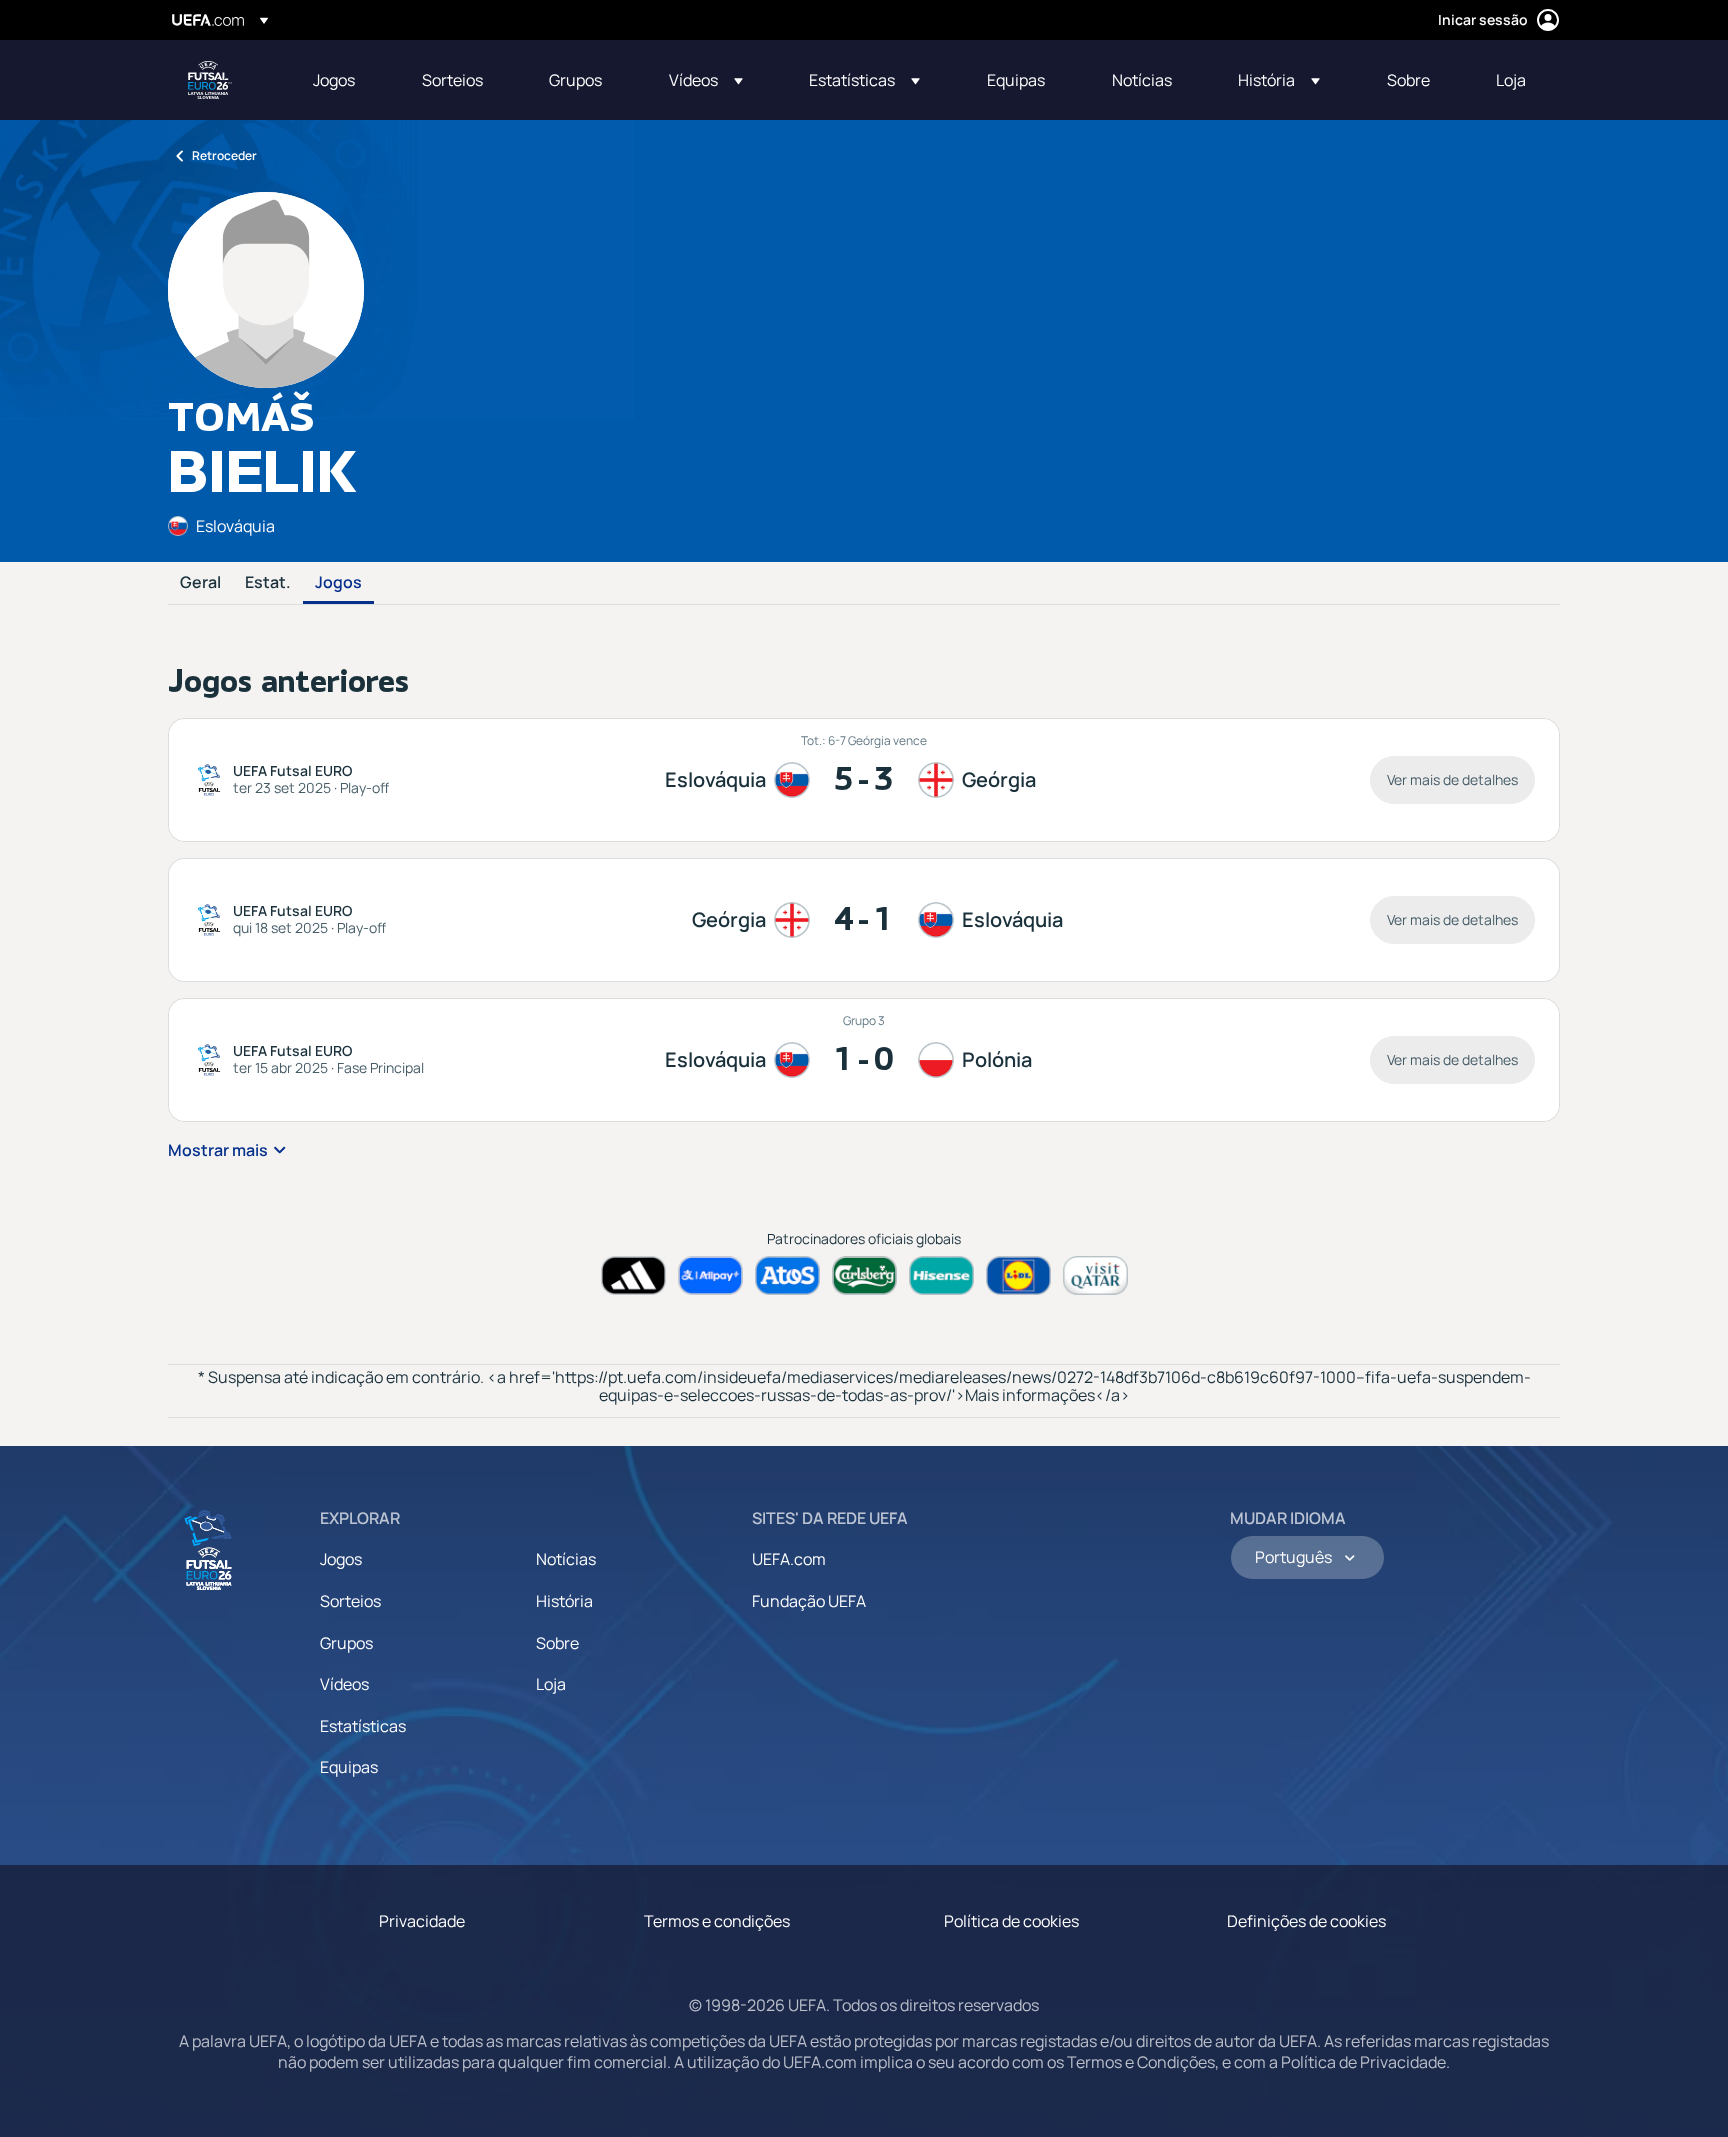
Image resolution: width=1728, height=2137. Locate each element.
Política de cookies (1011, 1921)
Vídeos (344, 1684)
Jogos (338, 583)
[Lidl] (1018, 1275)
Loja (551, 1684)
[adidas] (633, 1275)
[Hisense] (941, 1275)
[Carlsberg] (864, 1275)
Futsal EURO (210, 80)
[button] (706, 80)
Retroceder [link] (224, 155)
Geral (200, 583)
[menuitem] (342, 80)
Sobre (557, 1643)
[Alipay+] (710, 1275)
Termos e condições (717, 1921)
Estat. (268, 583)
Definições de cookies (1306, 1921)
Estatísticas (363, 1726)
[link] (334, 80)
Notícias (566, 1559)
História (564, 1601)
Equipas (349, 1767)
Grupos (346, 1643)
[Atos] (787, 1275)
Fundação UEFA (809, 1601)
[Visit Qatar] (1095, 1275)
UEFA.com (789, 1559)
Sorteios (350, 1601)
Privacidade (422, 1921)
